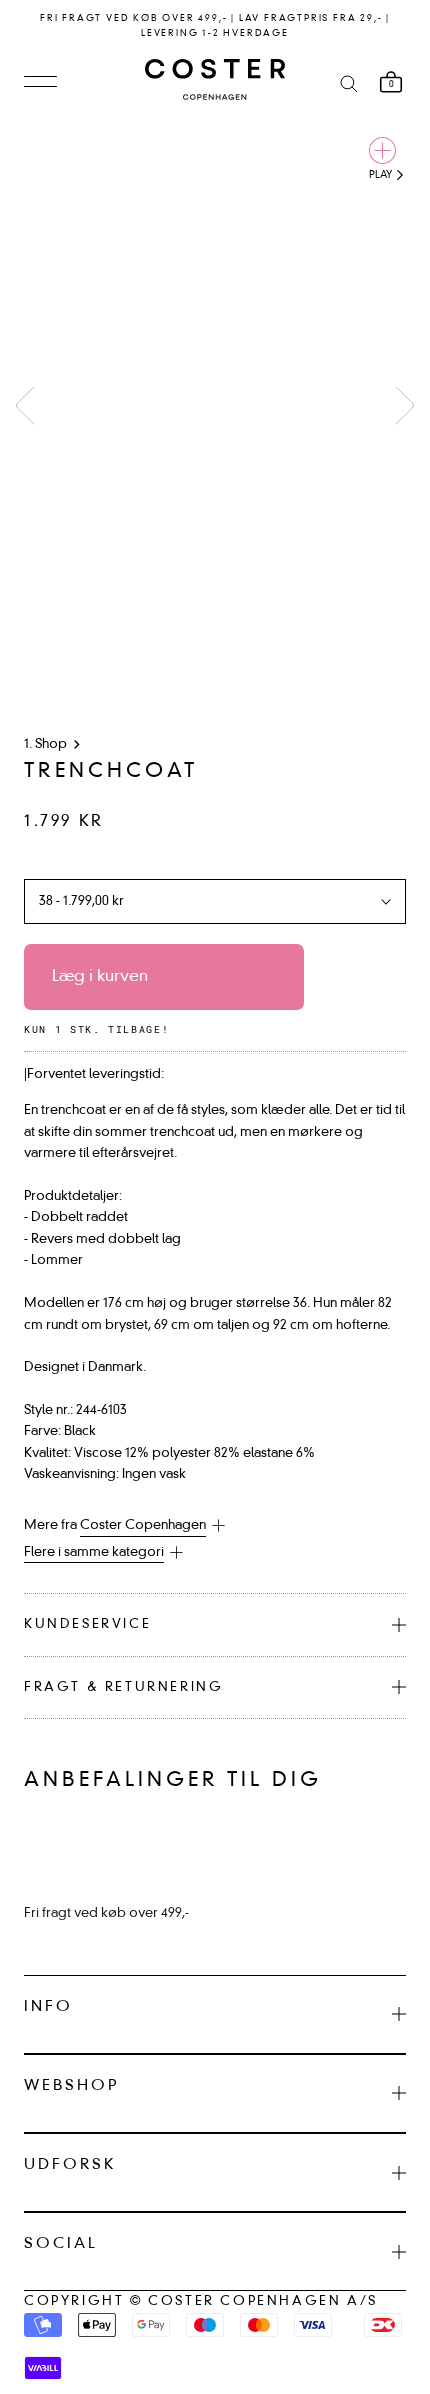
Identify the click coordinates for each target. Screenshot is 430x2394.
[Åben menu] (40, 83)
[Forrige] (25, 405)
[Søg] (349, 82)
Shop (51, 744)
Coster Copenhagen (143, 1525)
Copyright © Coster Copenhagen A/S (201, 2301)
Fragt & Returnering (123, 1687)
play (382, 175)
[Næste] (405, 405)
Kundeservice (87, 1624)
